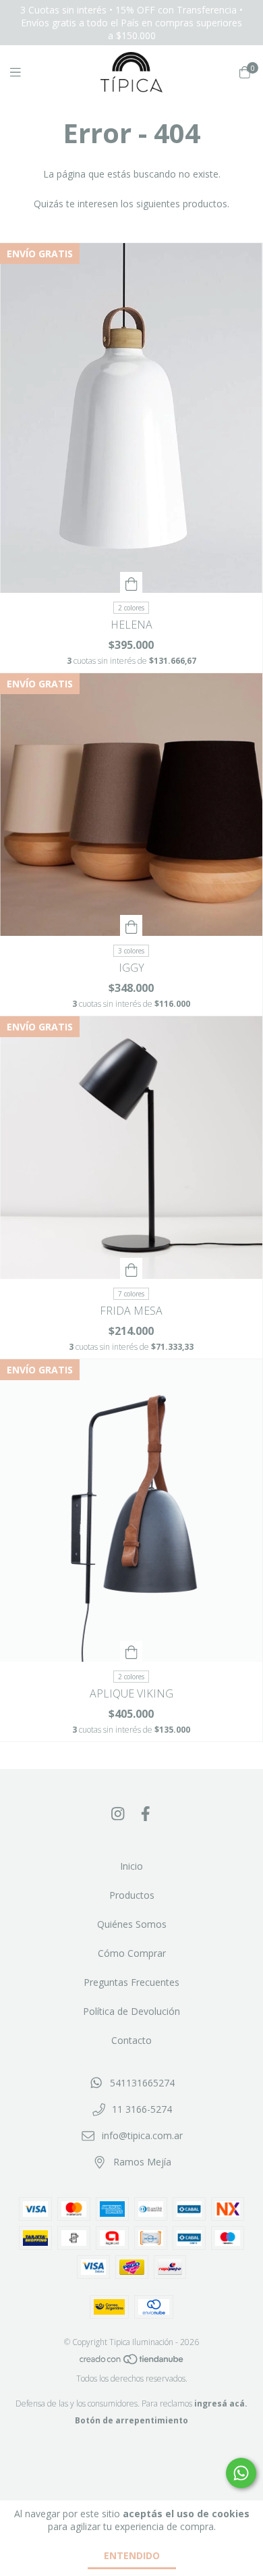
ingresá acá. (221, 2403)
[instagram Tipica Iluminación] (118, 1813)
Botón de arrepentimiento (131, 2420)
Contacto (131, 2040)
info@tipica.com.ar (142, 2135)
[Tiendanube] (132, 2362)
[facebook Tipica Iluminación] (146, 1813)
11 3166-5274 (142, 2109)
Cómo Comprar (132, 1953)
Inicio (131, 1866)
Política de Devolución (131, 2011)
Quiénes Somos (132, 1924)
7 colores (131, 1294)
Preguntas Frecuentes (131, 1982)
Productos (132, 1895)
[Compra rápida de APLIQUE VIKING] (131, 1651)
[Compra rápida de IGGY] (131, 925)
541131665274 (142, 2083)
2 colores (131, 608)
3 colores (131, 951)
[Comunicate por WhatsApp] (241, 2473)
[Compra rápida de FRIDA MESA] (131, 1268)
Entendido (132, 2555)
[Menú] (24, 72)
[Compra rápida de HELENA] (131, 582)
